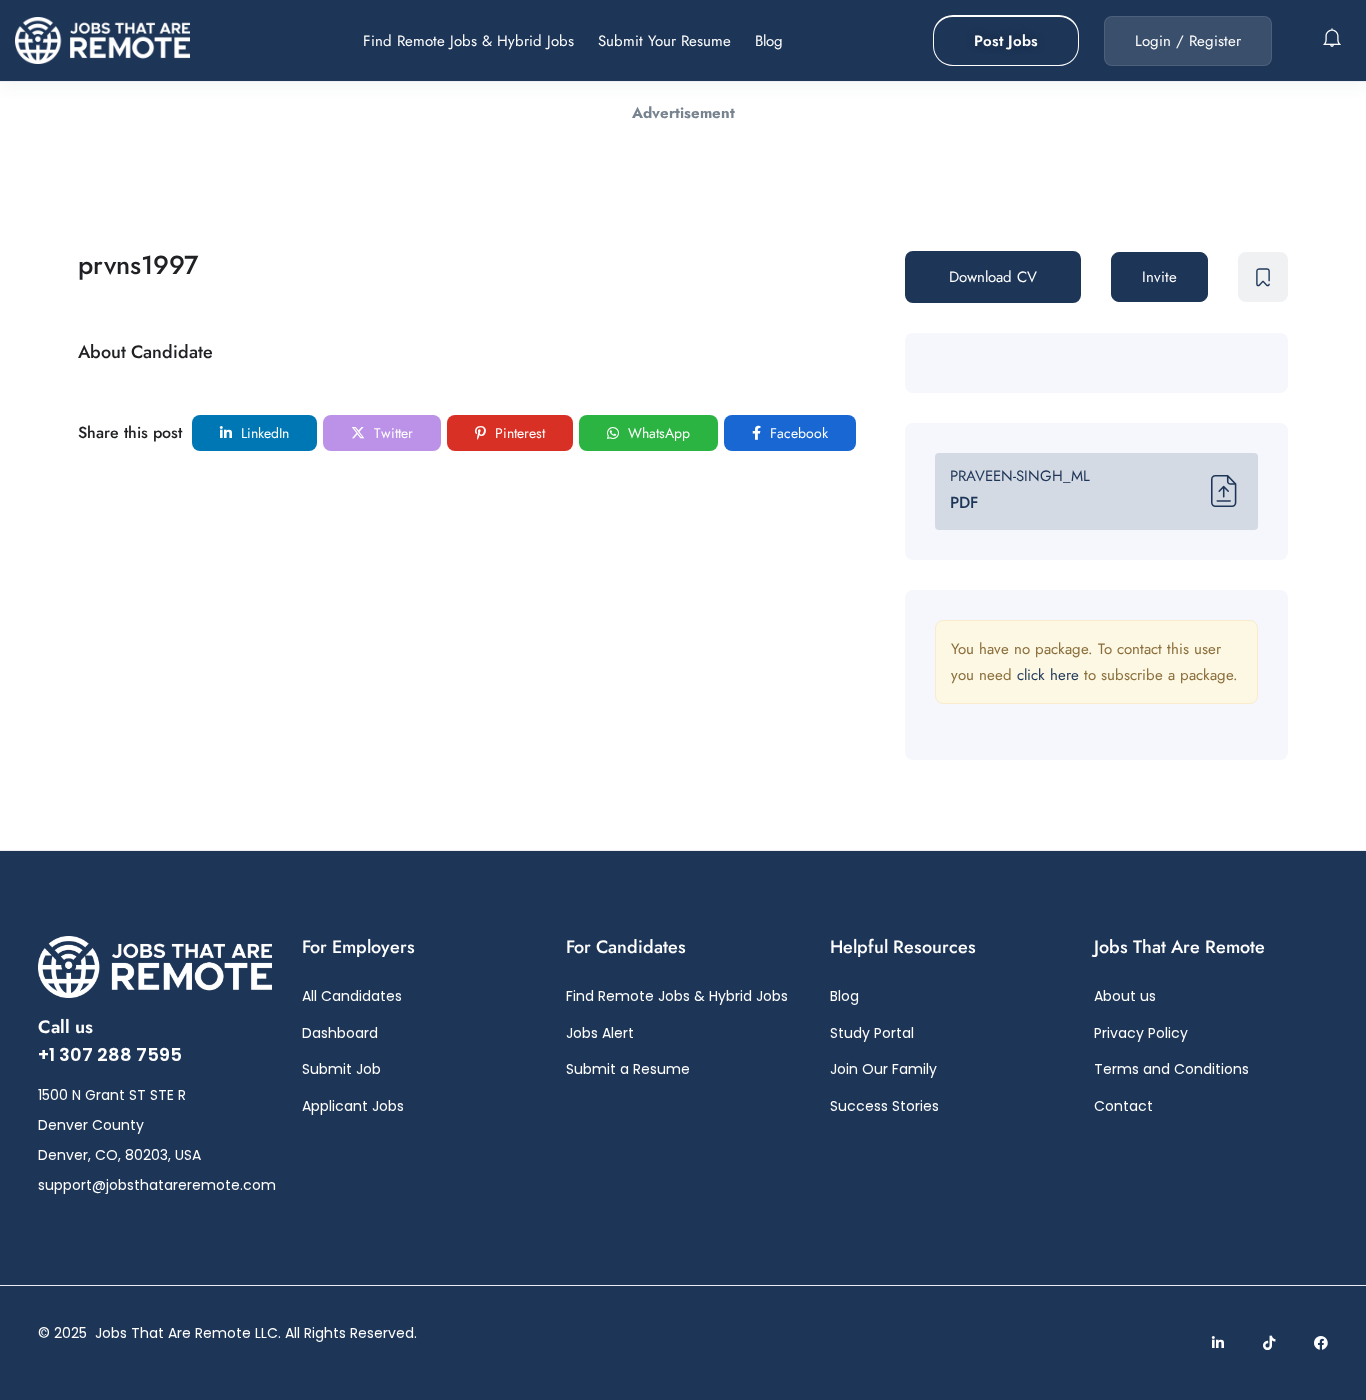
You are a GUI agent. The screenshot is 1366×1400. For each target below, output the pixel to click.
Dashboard (340, 1033)
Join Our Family (883, 1069)
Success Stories (884, 1106)
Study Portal (872, 1033)
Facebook (797, 433)
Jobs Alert (600, 1033)
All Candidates (352, 996)
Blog (769, 41)
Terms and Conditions (1171, 1069)
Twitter (391, 433)
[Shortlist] (1263, 277)
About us (1125, 996)
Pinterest (518, 433)
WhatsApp (657, 433)
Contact (1123, 1106)
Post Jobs (1006, 41)
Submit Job (341, 1069)
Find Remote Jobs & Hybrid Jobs (468, 41)
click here (1048, 675)
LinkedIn (263, 433)
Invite (1159, 277)
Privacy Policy (1141, 1033)
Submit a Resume (628, 1069)
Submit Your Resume (664, 41)
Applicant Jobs (353, 1106)
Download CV (993, 277)
